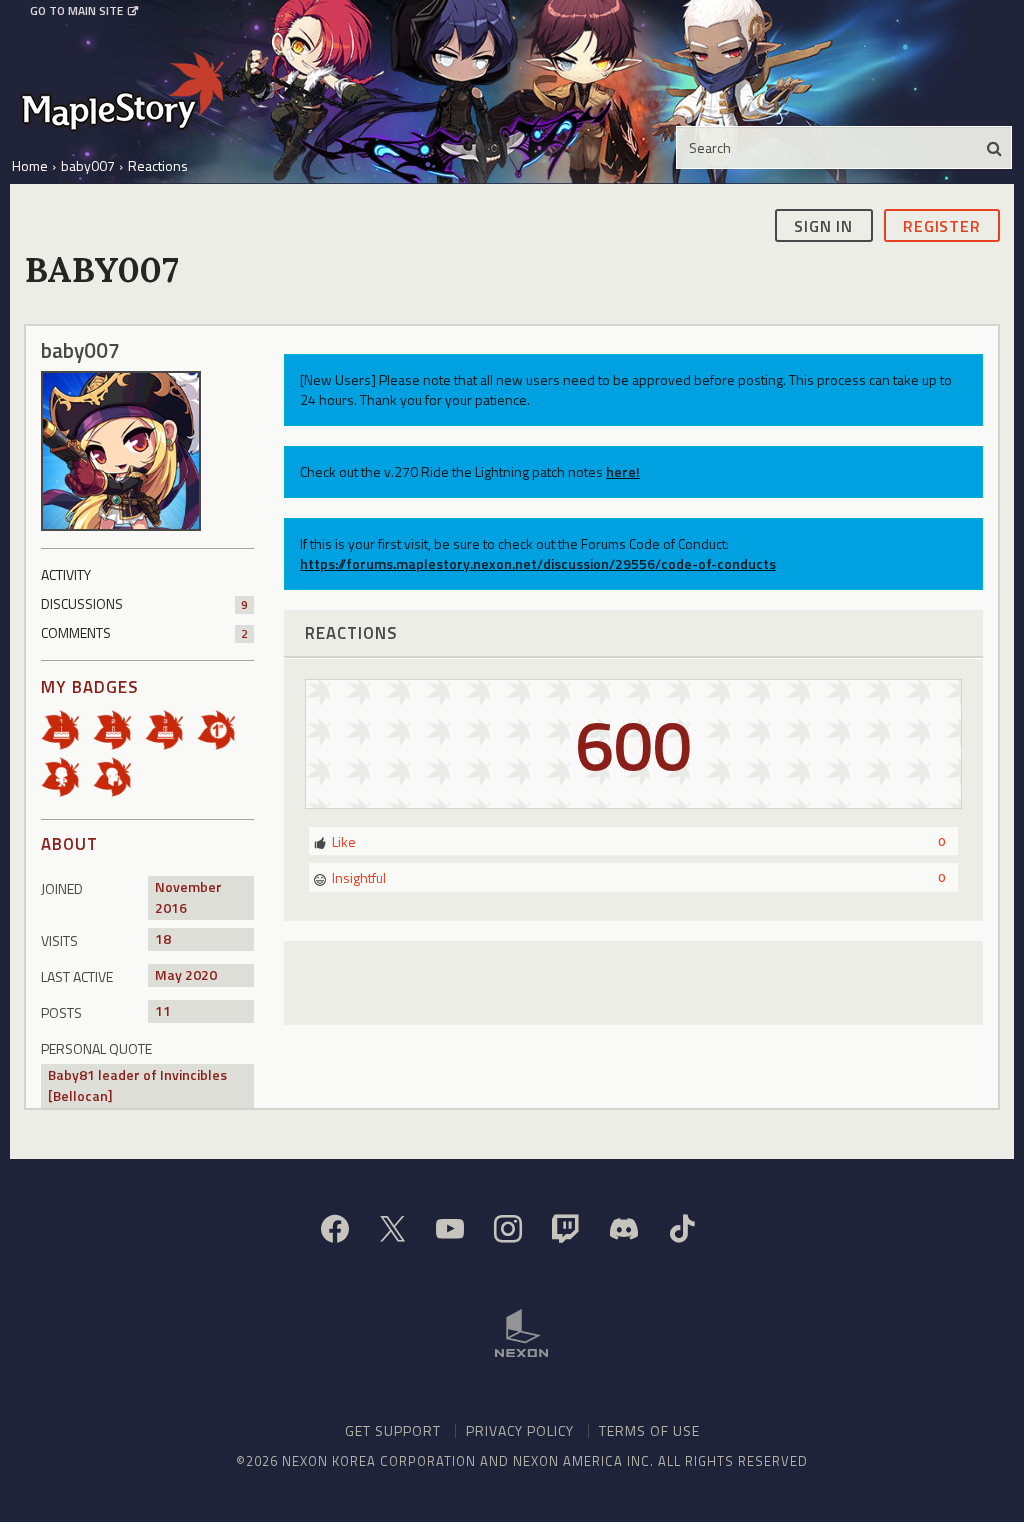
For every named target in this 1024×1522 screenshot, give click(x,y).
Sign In (823, 226)
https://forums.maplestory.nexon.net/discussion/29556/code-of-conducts (538, 563)
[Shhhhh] (119, 774)
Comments (144, 632)
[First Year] (67, 727)
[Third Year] (171, 727)
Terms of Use (649, 1430)
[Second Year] (119, 727)
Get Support (393, 1430)
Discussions (144, 603)
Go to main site (76, 11)
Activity (66, 574)
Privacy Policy (520, 1430)
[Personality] (67, 774)
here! (623, 471)
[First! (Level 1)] (223, 727)
